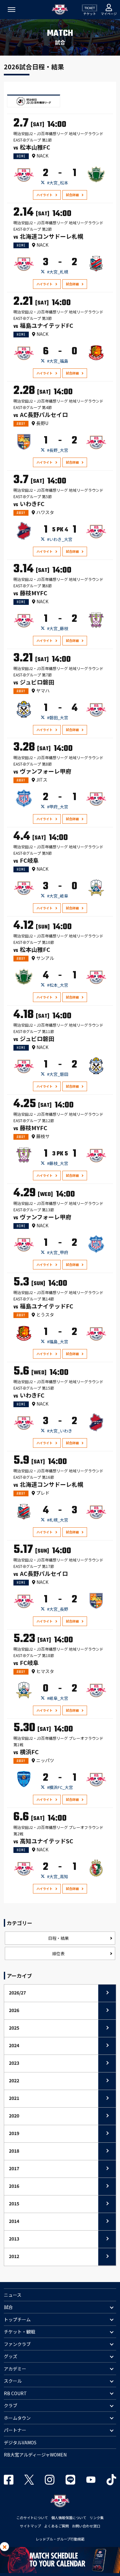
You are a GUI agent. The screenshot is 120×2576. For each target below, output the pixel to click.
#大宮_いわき (60, 1431)
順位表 (58, 1953)
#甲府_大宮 (58, 807)
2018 (14, 2151)
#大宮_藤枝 (58, 628)
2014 (14, 2221)
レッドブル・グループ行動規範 (60, 2539)
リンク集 (97, 2518)
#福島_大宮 (58, 1342)
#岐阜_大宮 (58, 1698)
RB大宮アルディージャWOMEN (35, 2455)
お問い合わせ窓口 (86, 2526)
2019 (14, 2133)
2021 (14, 2098)
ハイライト (44, 195)
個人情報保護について (69, 2518)
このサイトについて (32, 2518)
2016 (14, 2186)
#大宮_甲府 (58, 1252)
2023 (14, 2063)
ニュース (13, 2295)
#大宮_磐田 (58, 1074)
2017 (14, 2168)
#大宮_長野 (58, 1609)
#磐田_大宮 (58, 717)
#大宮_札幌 (58, 272)
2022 (14, 2080)
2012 (14, 2256)
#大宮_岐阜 (58, 896)
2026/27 (17, 1993)
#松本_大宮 (58, 985)
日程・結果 (58, 1938)
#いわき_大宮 (60, 539)
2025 (14, 2028)
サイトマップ (30, 2526)
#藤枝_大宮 (58, 1163)
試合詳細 (72, 195)
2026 (14, 2010)
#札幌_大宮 (58, 1520)
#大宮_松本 (58, 183)
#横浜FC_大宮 (60, 1787)
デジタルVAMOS (20, 2442)
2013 (14, 2239)
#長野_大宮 (58, 450)
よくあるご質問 (56, 2526)
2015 (14, 2203)
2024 (14, 2045)
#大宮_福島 (58, 361)
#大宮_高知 (58, 1876)
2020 (14, 2116)
